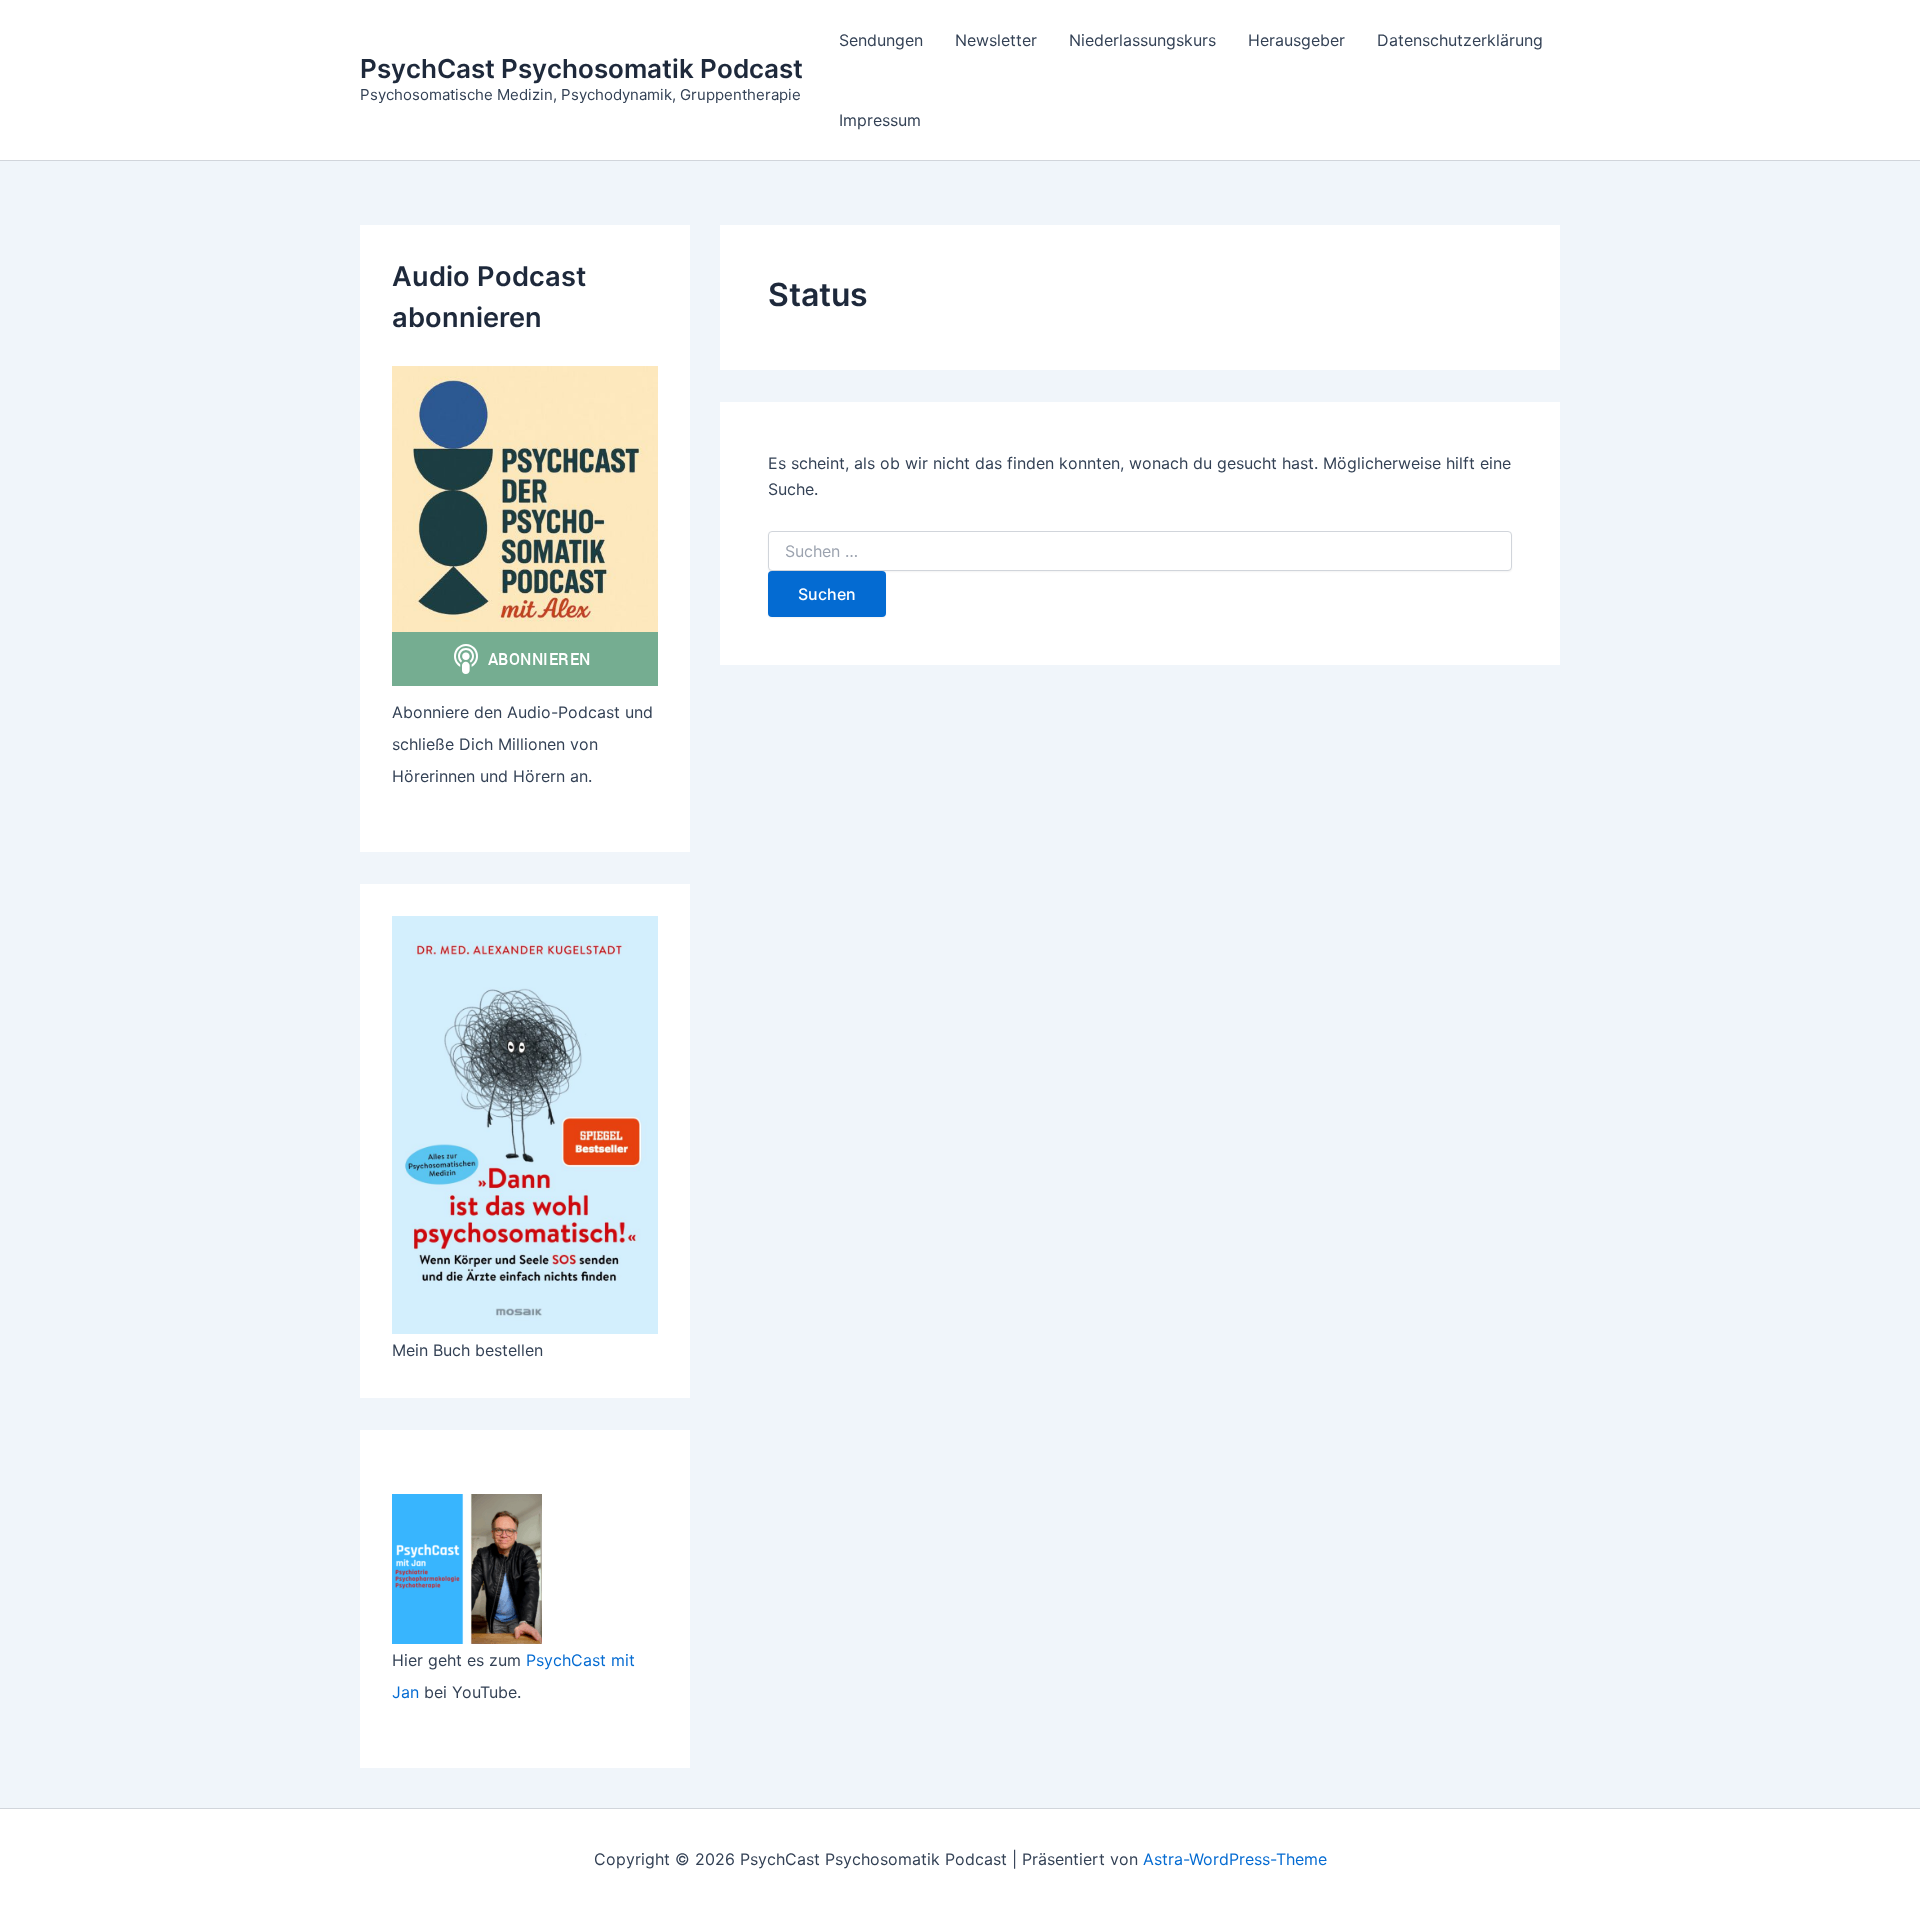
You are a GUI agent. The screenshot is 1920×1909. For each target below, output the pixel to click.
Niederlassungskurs (1142, 40)
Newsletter (996, 40)
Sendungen (881, 40)
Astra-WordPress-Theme (1235, 1859)
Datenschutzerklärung (1460, 40)
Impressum (880, 120)
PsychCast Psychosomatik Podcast (581, 68)
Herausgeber (1296, 40)
